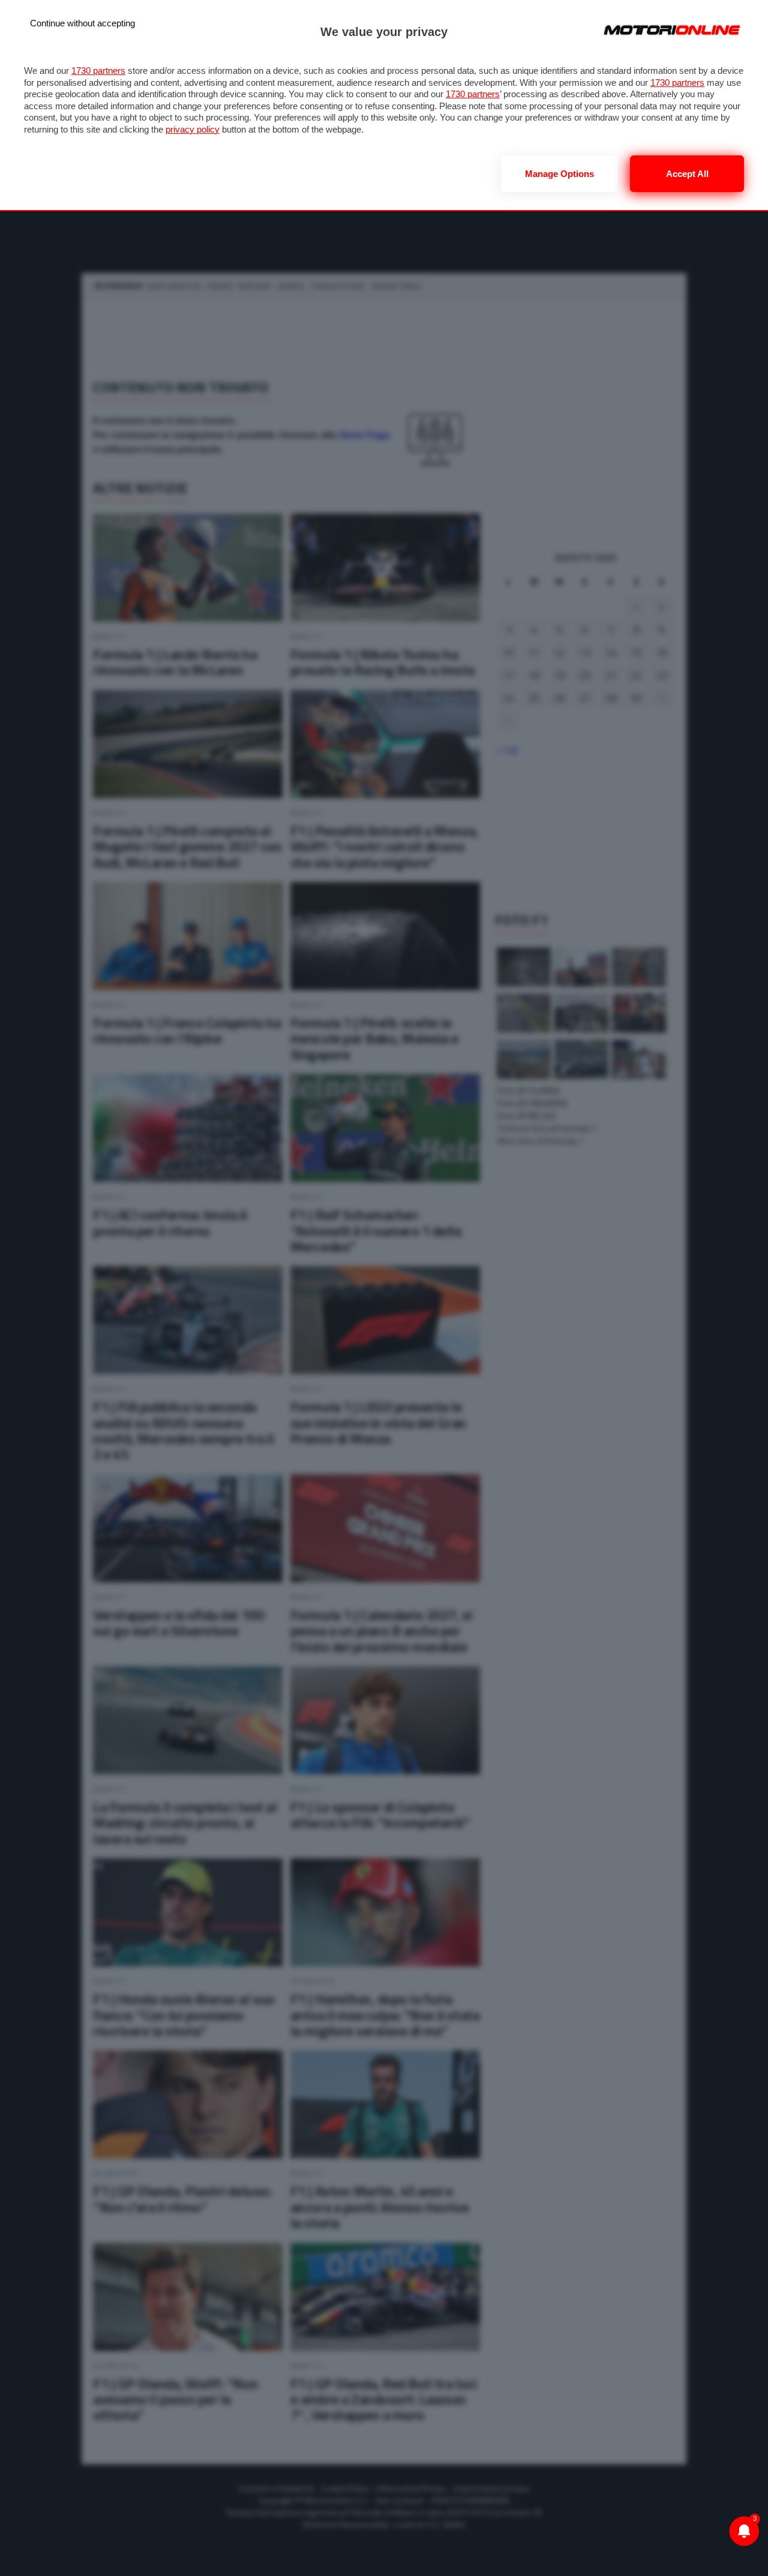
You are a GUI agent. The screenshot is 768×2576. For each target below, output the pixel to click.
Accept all (687, 174)
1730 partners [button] (98, 71)
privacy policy (193, 129)
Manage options (559, 174)
